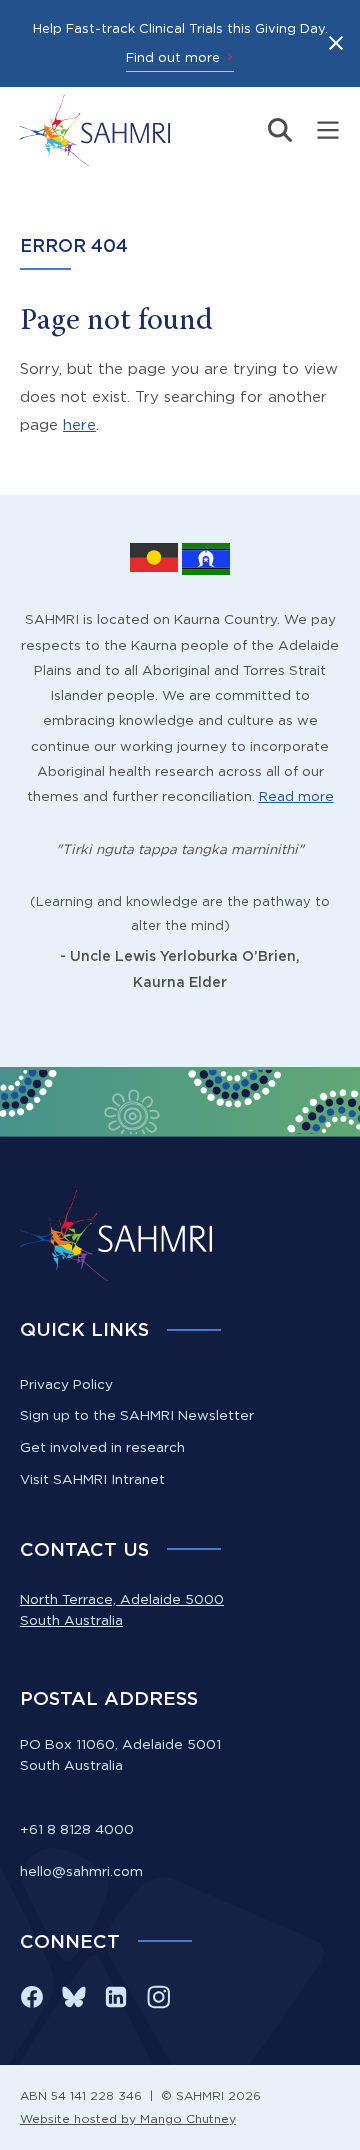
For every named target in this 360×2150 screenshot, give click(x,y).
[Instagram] (158, 1997)
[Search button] (280, 130)
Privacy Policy (66, 1384)
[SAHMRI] (95, 130)
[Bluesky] (74, 1997)
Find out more (173, 57)
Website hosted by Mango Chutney (128, 2118)
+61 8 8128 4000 (77, 1829)
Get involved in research (102, 1447)
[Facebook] (32, 1997)
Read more (296, 796)
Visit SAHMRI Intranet (92, 1479)
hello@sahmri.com (81, 1871)
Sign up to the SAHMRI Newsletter (137, 1415)
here (79, 424)
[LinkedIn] (116, 1997)
